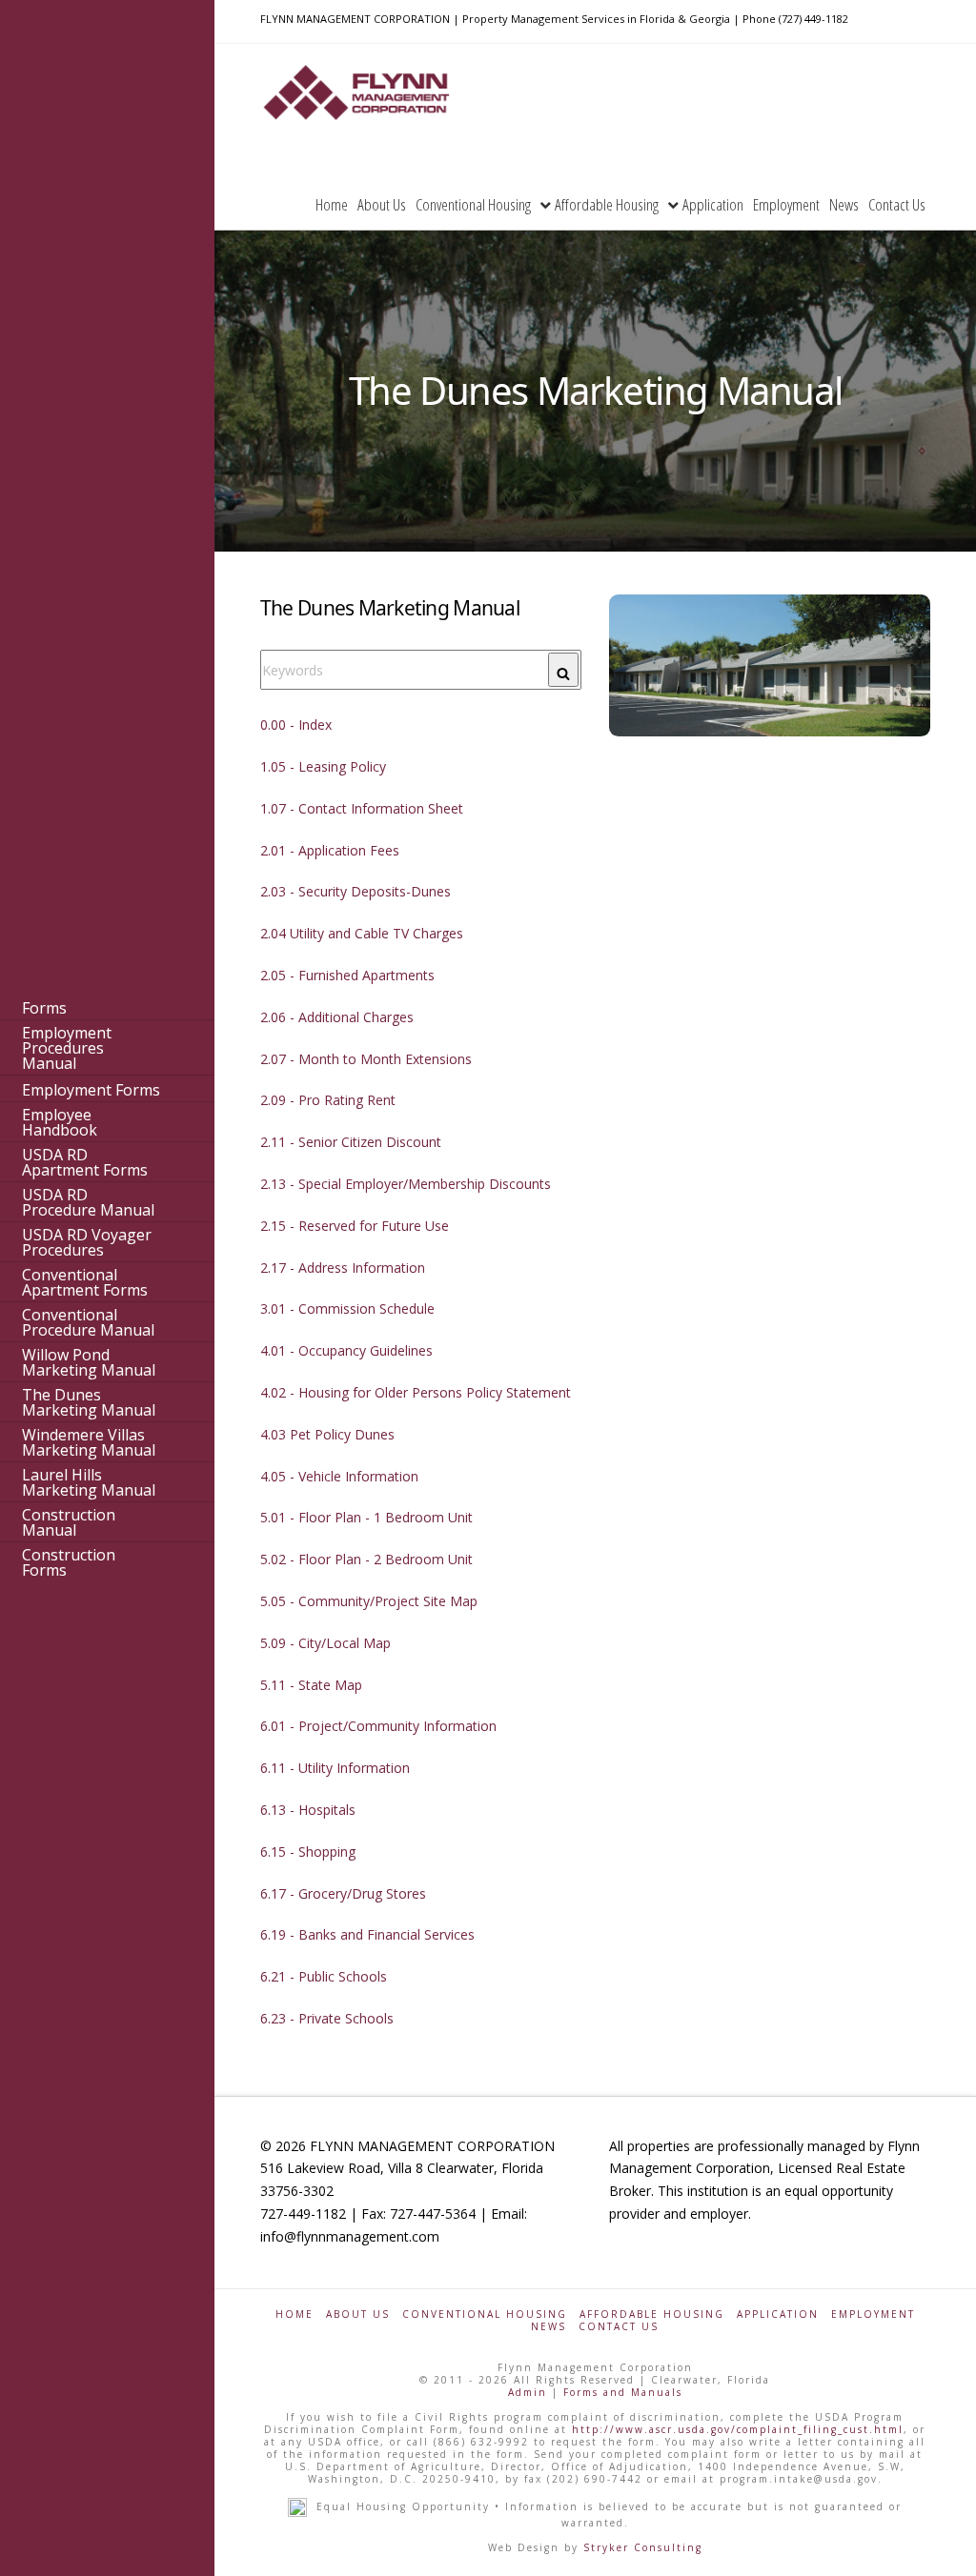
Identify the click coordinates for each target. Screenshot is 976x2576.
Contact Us (619, 2327)
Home (295, 2314)
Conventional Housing (485, 2314)
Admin (528, 2392)
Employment (873, 2314)
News (549, 2327)
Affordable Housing (652, 2314)
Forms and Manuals (623, 2392)
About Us (358, 2314)
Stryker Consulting (643, 2547)
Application (778, 2314)
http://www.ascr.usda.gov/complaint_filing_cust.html (738, 2429)
